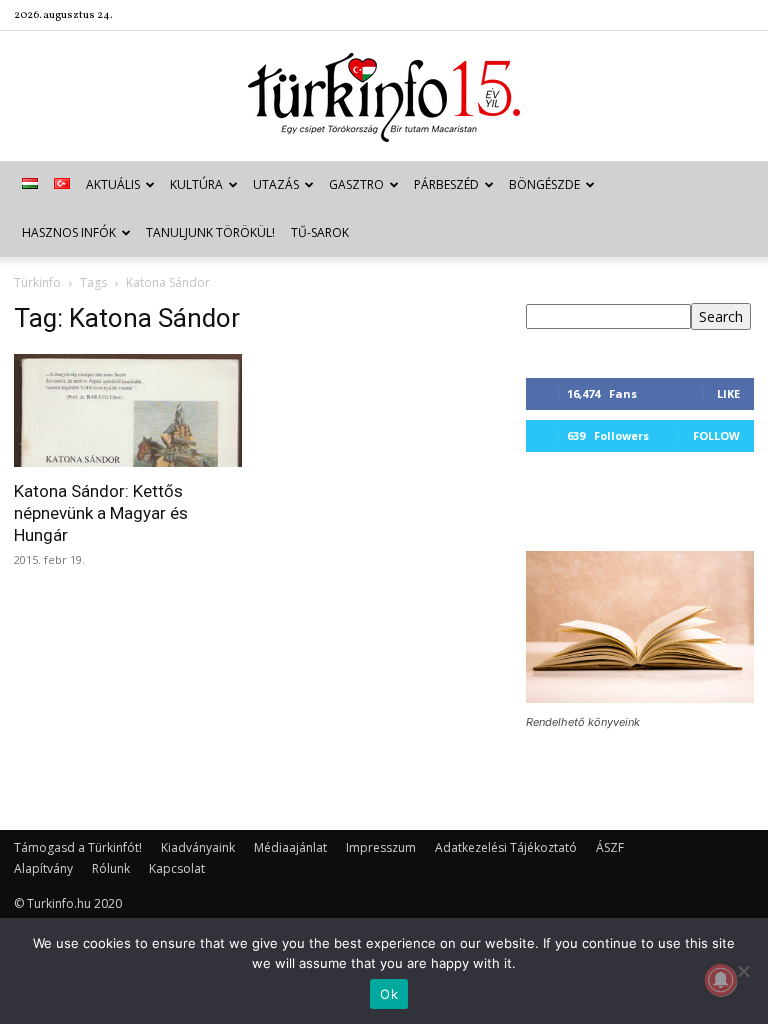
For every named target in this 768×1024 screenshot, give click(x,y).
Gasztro (356, 184)
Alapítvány (43, 868)
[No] (743, 971)
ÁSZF (610, 847)
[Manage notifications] (721, 980)
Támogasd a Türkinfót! (78, 847)
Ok (389, 994)
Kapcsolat (177, 868)
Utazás (276, 184)
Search (721, 316)
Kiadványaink (198, 847)
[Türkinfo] (384, 97)
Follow (716, 435)
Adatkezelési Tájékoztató (506, 847)
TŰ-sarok (320, 232)
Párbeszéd (446, 184)
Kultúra (196, 184)
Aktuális (113, 184)
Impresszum (381, 847)
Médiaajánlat (290, 847)
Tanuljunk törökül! (210, 232)
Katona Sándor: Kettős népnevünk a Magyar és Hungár (101, 513)
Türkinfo (37, 282)
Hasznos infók (69, 232)
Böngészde (544, 184)
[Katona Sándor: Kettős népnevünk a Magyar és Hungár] (128, 410)
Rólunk (111, 868)
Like (728, 393)
